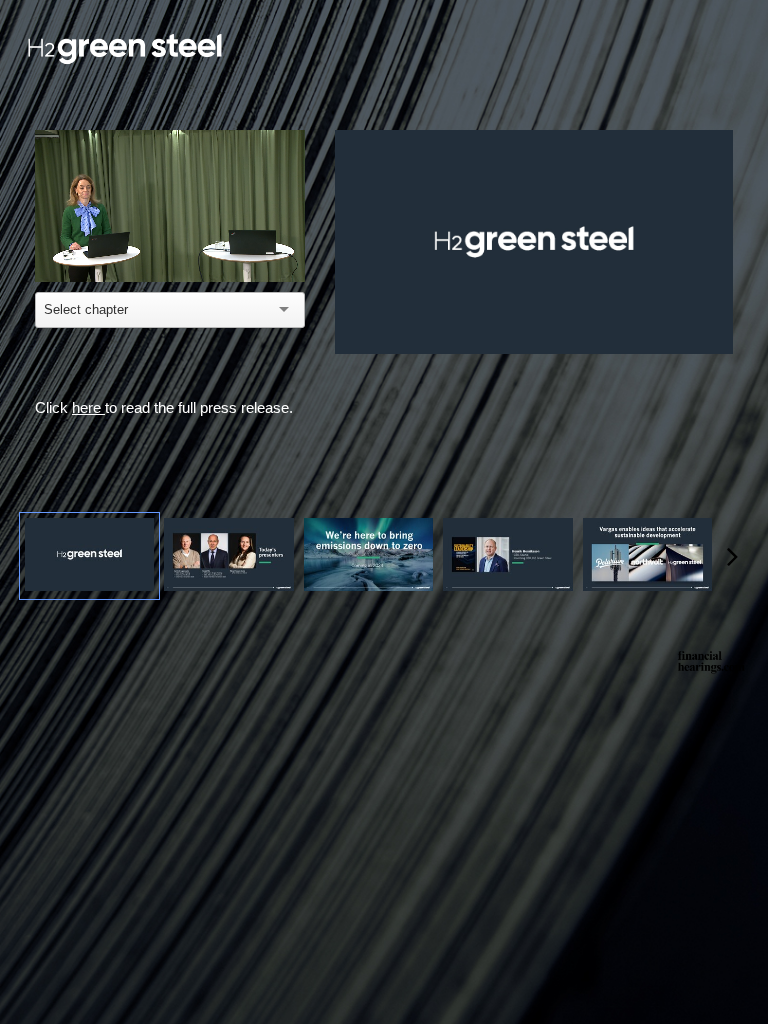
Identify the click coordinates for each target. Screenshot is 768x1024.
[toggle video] (230, 252)
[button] (65, 252)
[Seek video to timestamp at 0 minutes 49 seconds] (228, 556)
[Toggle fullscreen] (718, 145)
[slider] (170, 222)
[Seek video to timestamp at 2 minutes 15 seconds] (507, 556)
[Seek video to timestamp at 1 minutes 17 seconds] (368, 556)
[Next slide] (718, 291)
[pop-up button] (260, 252)
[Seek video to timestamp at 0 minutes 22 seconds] (89, 556)
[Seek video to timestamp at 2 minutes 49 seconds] (647, 556)
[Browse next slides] (732, 556)
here (88, 407)
